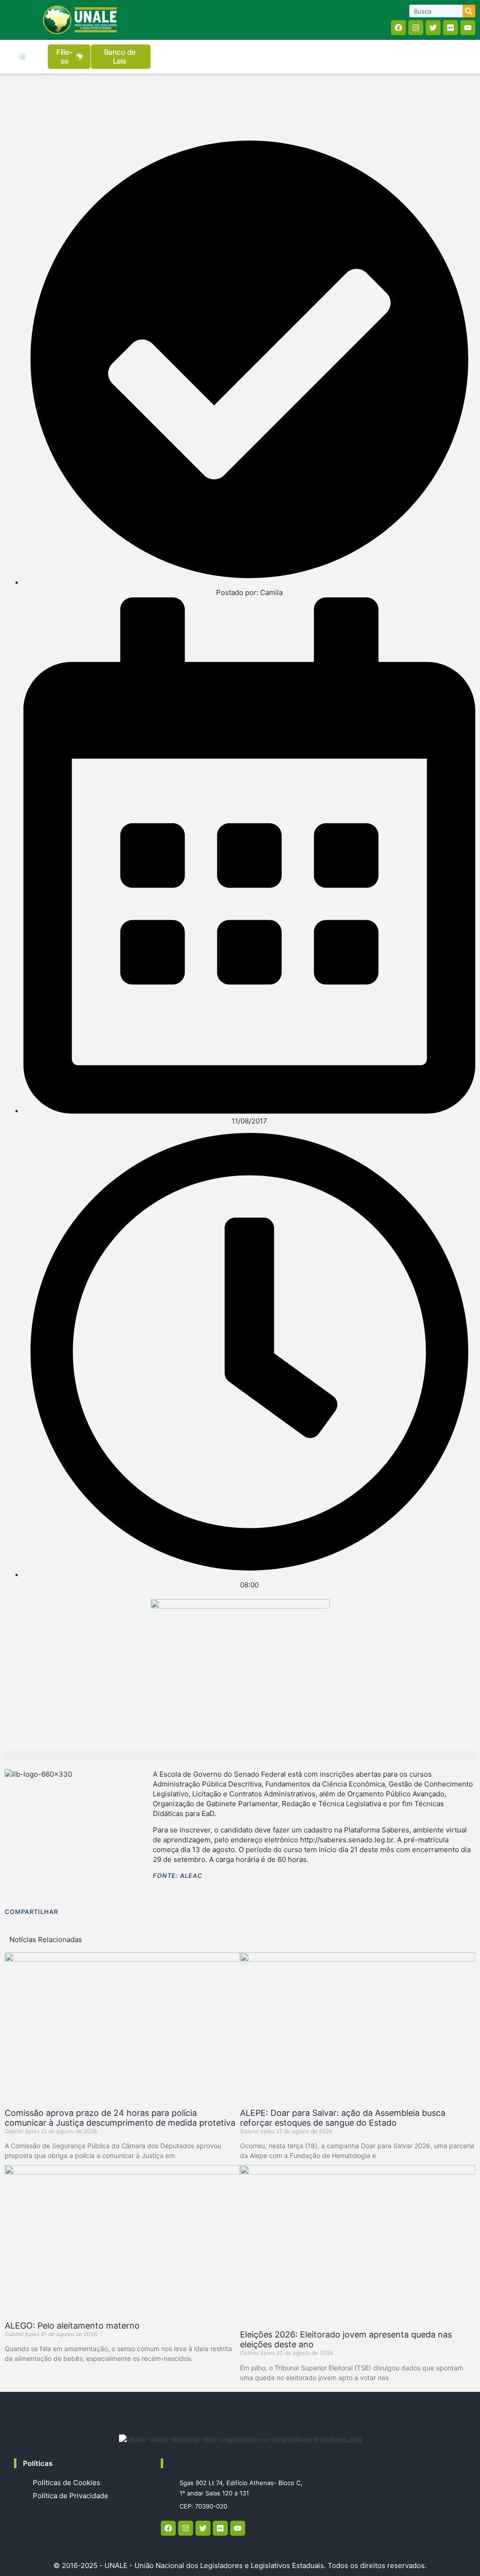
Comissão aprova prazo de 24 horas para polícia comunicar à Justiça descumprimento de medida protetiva (120, 2118)
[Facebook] (398, 28)
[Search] (469, 11)
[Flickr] (450, 28)
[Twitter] (433, 28)
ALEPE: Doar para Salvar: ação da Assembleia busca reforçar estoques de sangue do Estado (343, 2118)
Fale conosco (192, 2463)
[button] (22, 57)
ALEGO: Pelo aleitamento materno (72, 2326)
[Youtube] (468, 28)
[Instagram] (416, 28)
